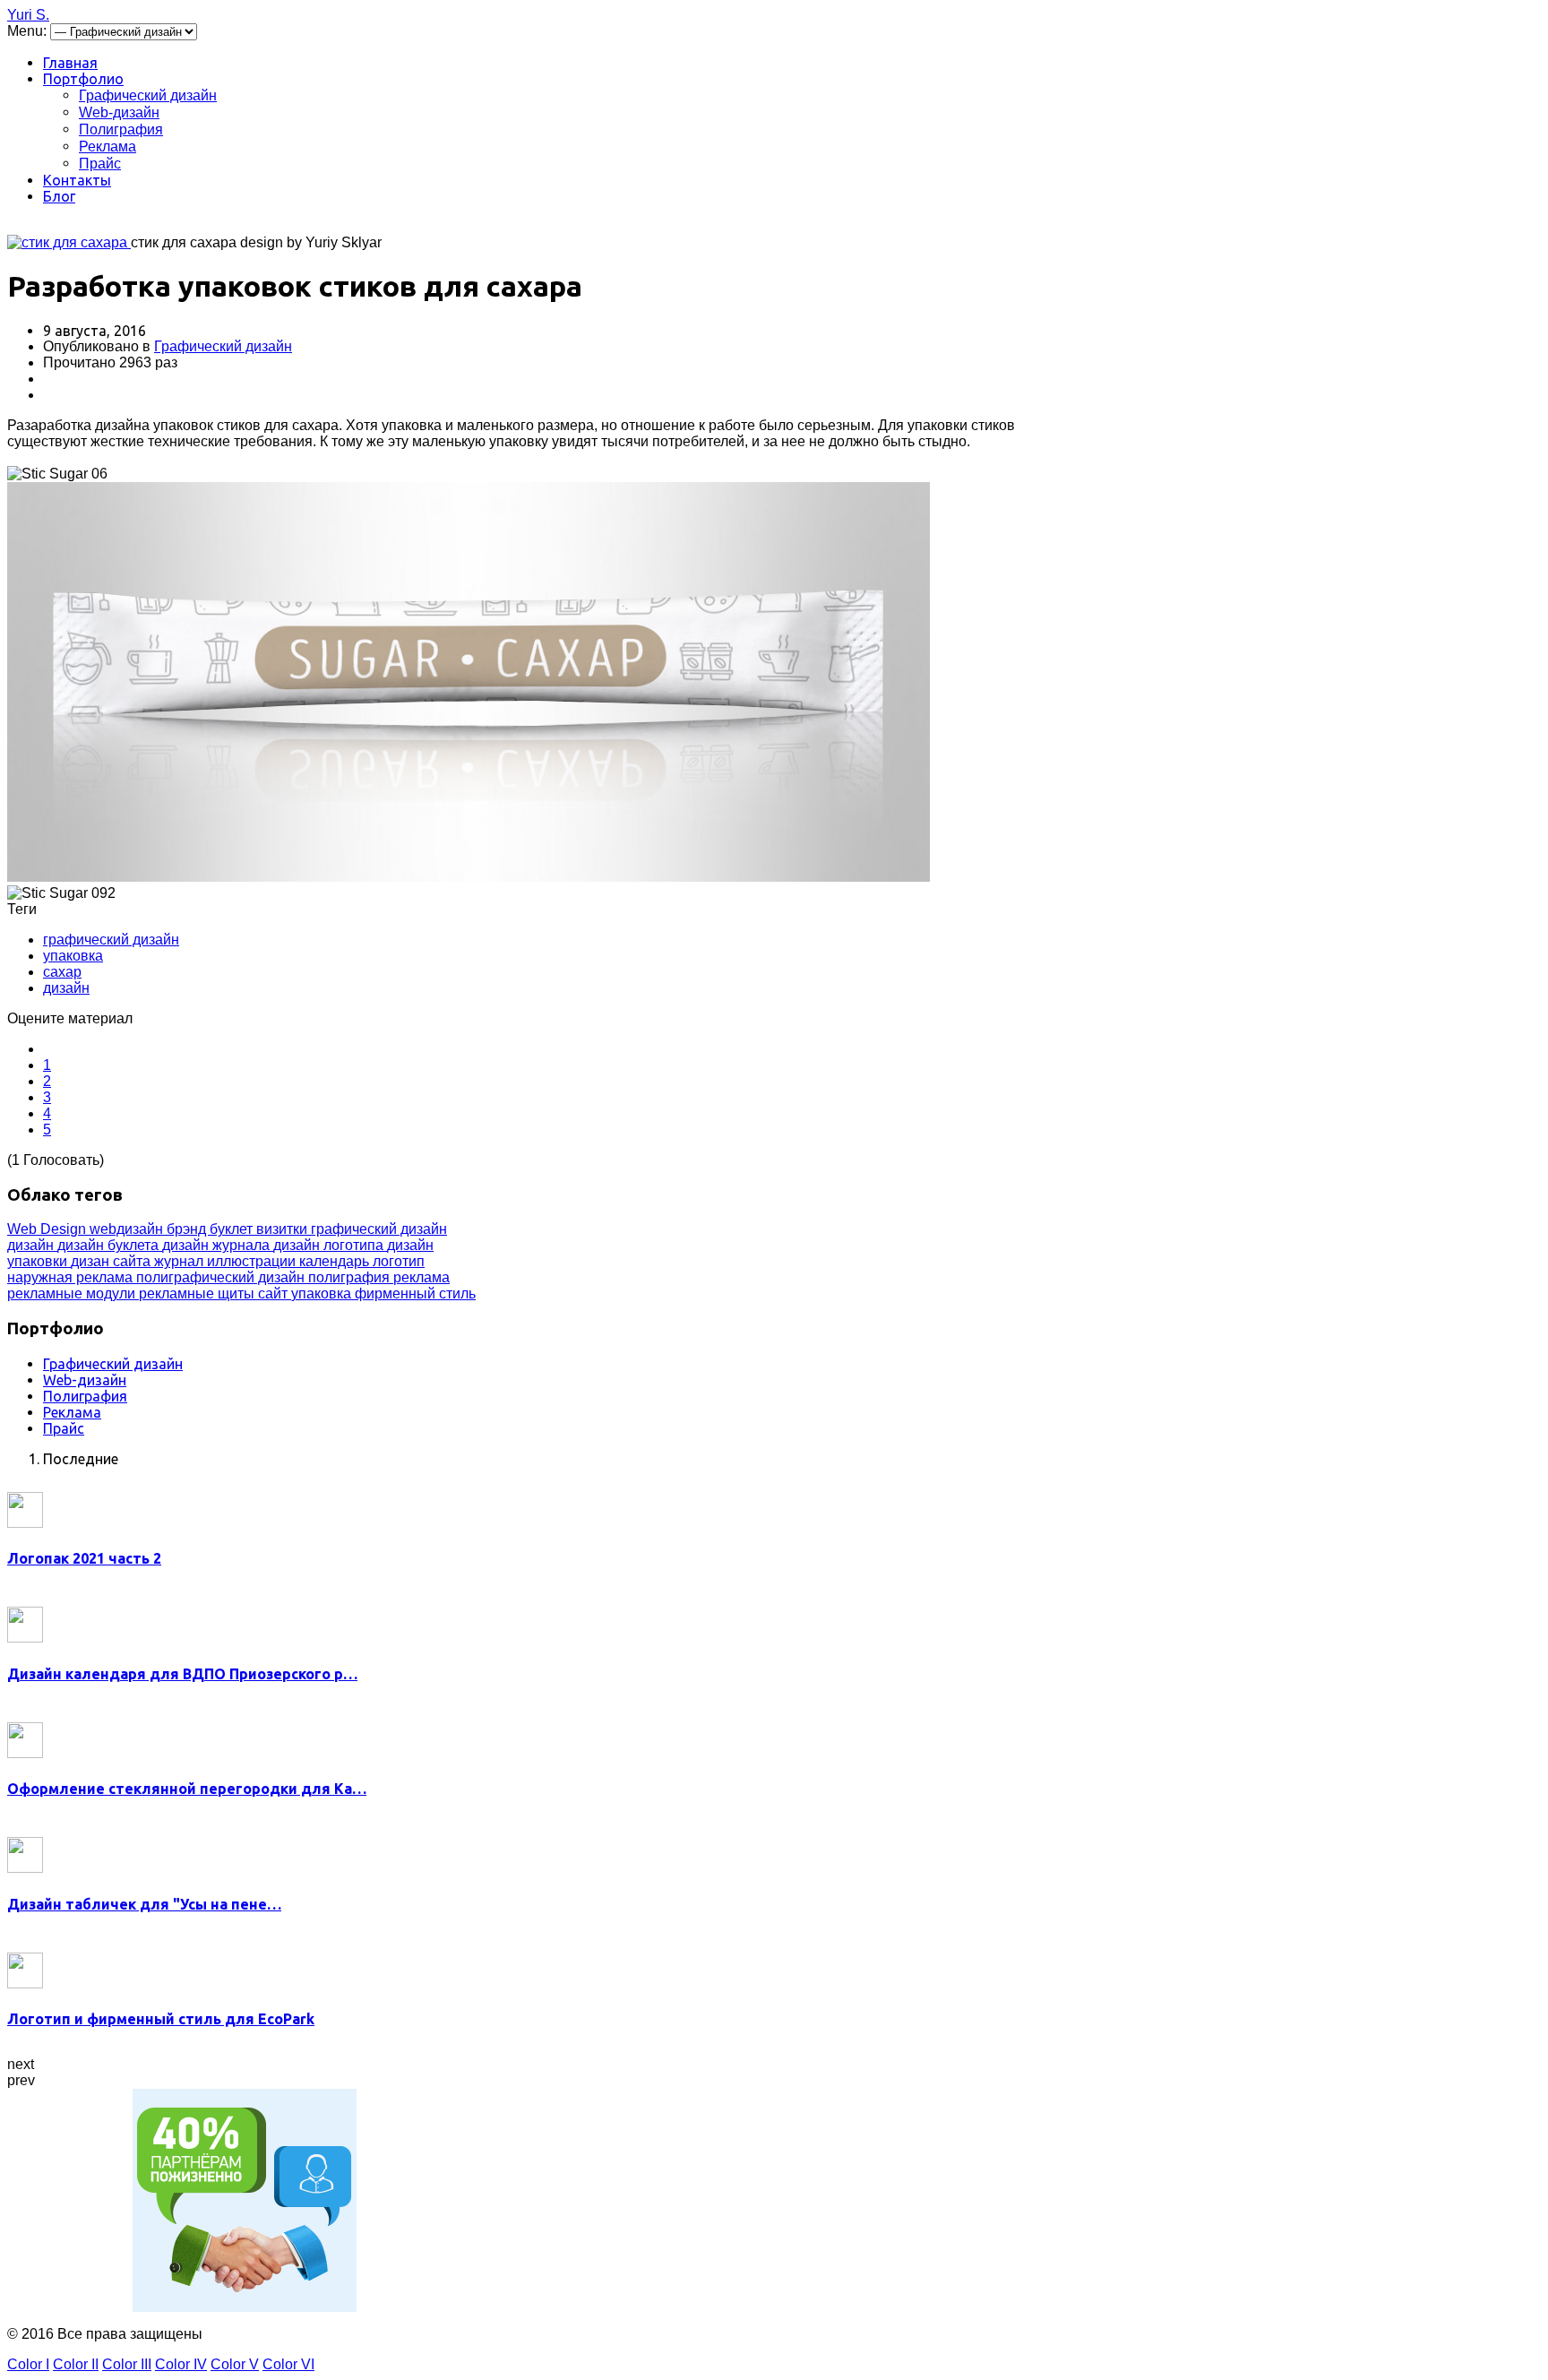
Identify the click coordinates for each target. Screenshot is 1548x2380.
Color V (235, 2364)
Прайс (100, 164)
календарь (336, 1261)
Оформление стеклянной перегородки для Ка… (187, 1789)
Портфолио (83, 79)
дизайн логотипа (330, 1245)
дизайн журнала (218, 1245)
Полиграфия (121, 129)
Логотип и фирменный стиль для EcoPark (161, 2019)
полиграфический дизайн (222, 1277)
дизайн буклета (110, 1245)
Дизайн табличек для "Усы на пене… (144, 1904)
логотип (399, 1261)
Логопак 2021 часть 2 (84, 1558)
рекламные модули (73, 1293)
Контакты (77, 180)
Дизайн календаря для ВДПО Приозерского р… (182, 1674)
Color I (28, 2364)
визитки (284, 1229)
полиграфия (351, 1277)
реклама (421, 1277)
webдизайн (128, 1229)
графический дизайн (111, 940)
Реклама (107, 147)
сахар (62, 972)
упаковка (73, 956)
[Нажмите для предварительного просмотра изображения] (69, 242)
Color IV (181, 2364)
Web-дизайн (119, 112)
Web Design (48, 1229)
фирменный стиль (415, 1293)
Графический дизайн (148, 95)
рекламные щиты (198, 1293)
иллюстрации (253, 1261)
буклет (233, 1229)
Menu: (29, 31)
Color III (127, 2364)
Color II (76, 2364)
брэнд (188, 1229)
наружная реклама (72, 1277)
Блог (59, 196)
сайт (275, 1293)
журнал (181, 1261)
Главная (70, 63)
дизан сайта (112, 1261)
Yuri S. (28, 15)
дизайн (66, 988)
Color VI (288, 2364)
